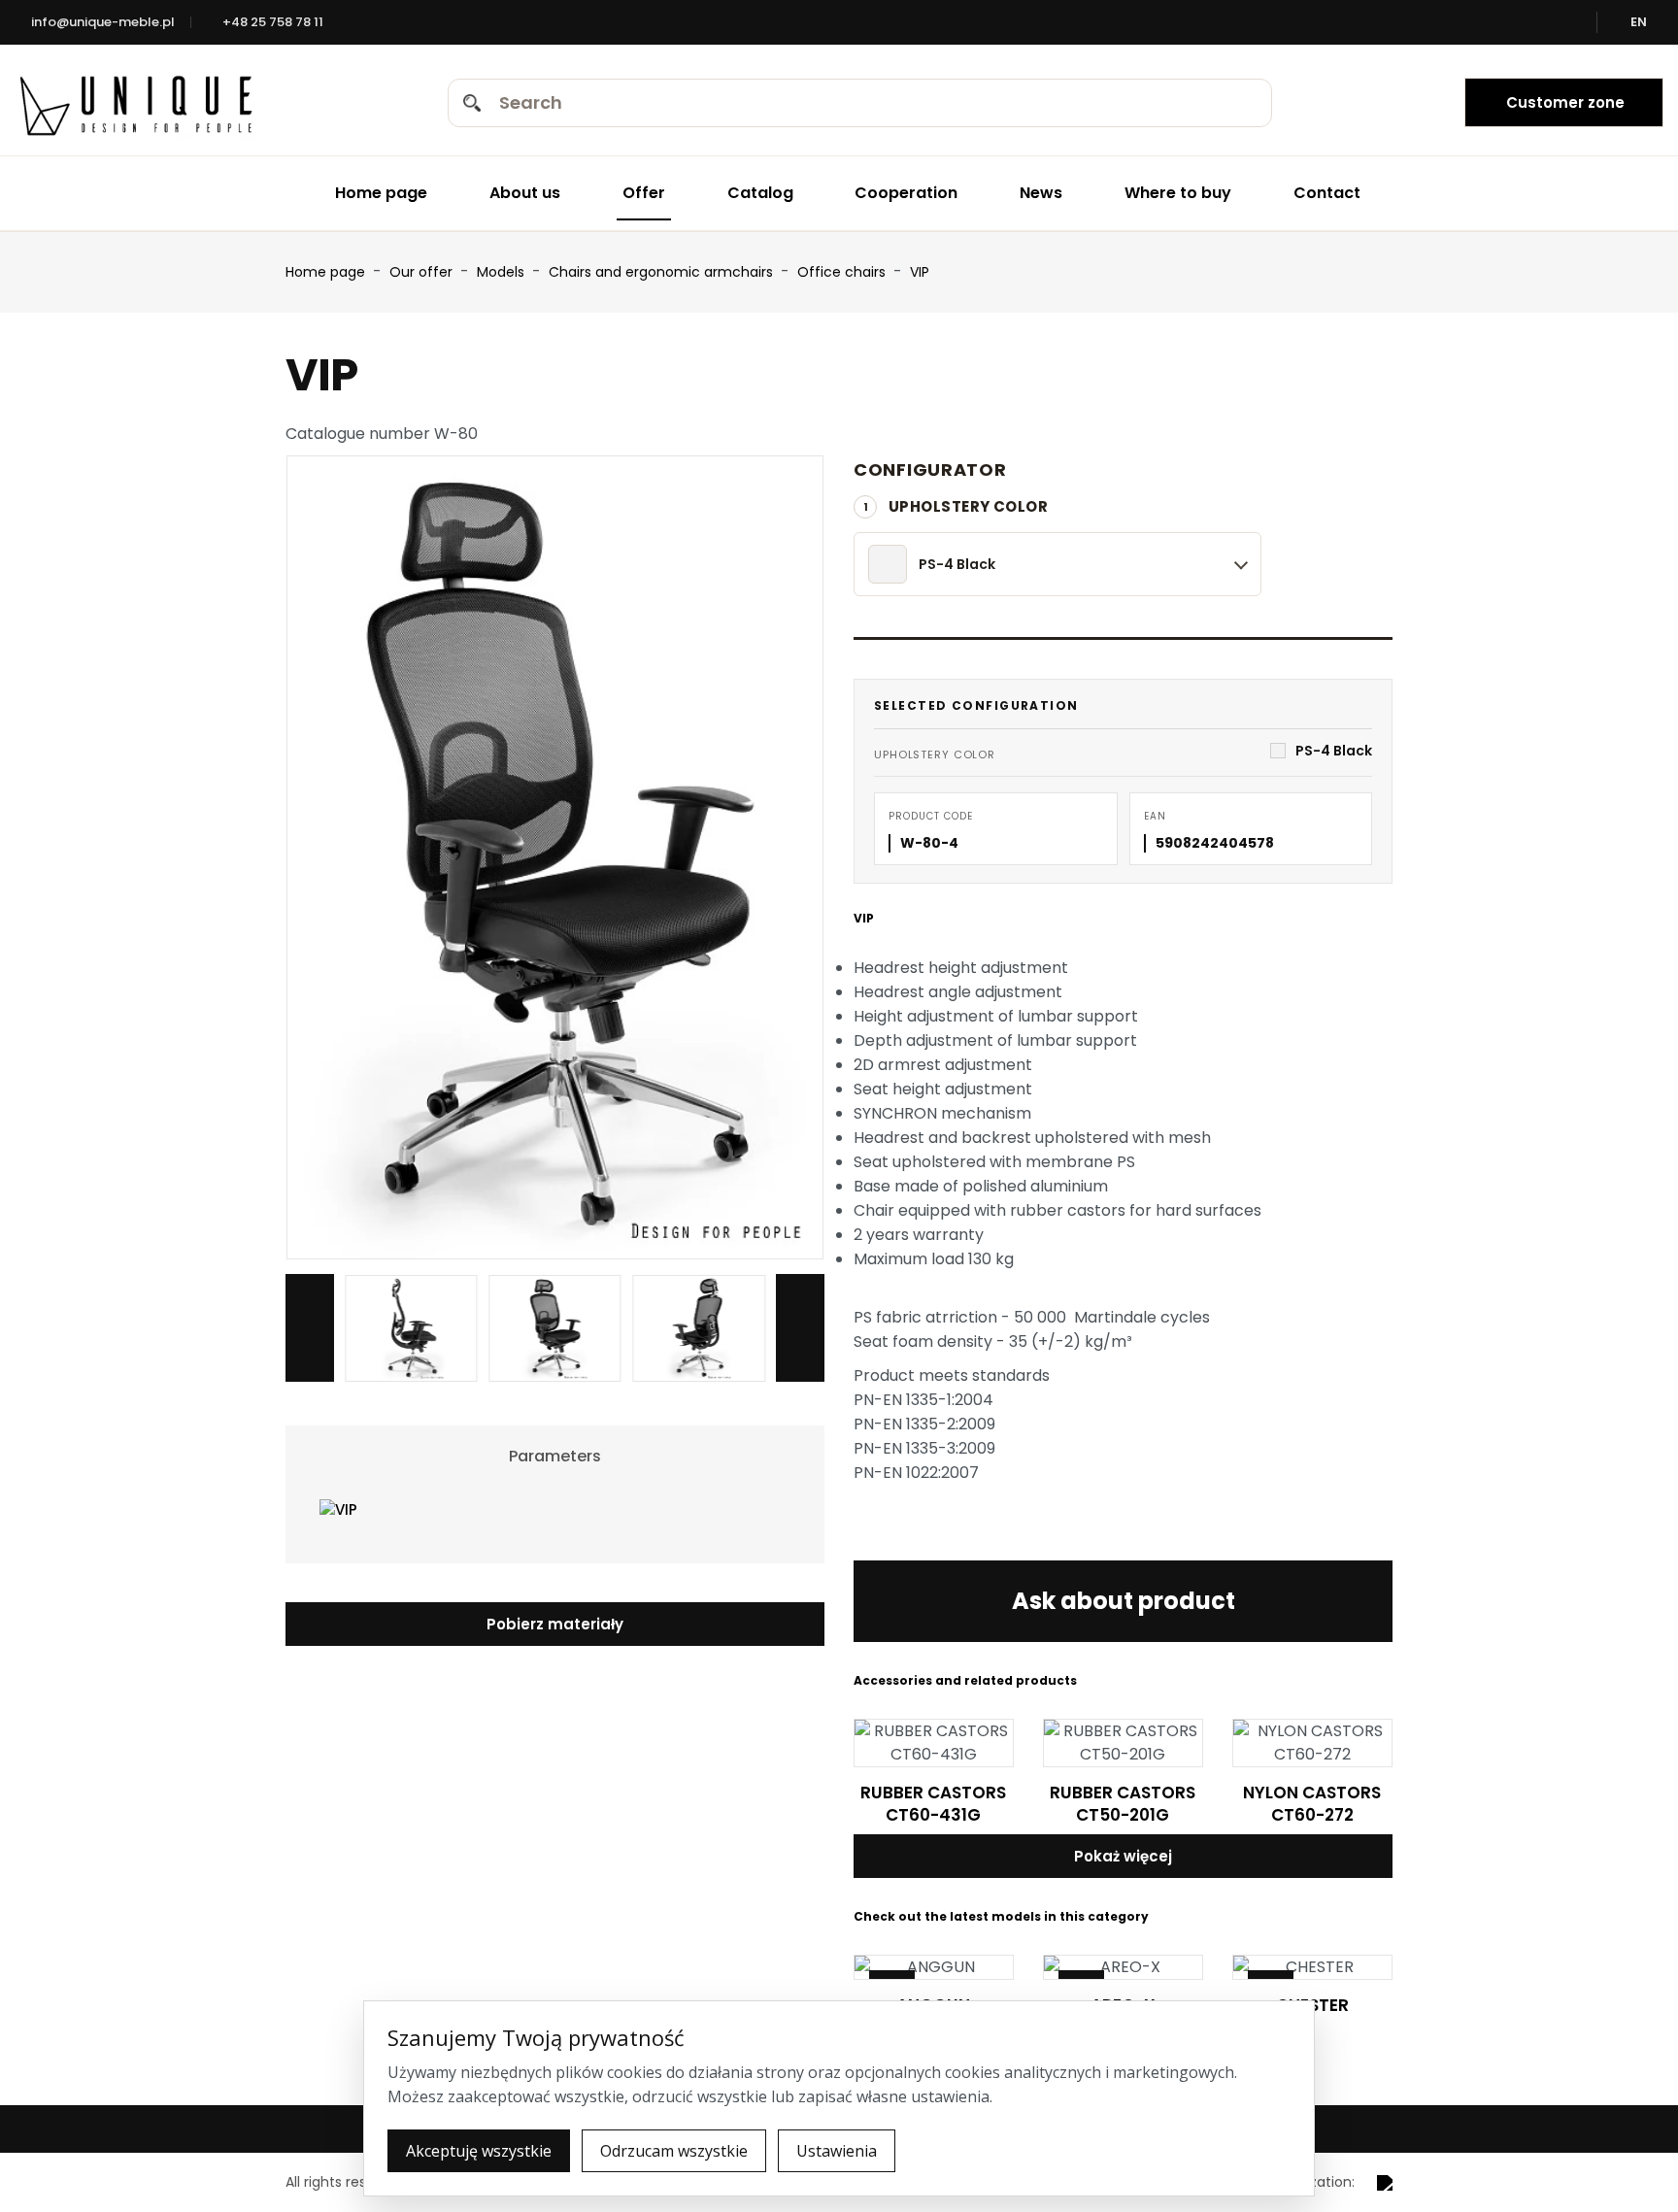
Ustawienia (837, 2151)
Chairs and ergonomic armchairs (663, 272)
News (1041, 193)
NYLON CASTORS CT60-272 (1312, 1804)
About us (525, 193)
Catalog (760, 193)
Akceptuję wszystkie (479, 2151)
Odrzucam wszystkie (674, 2151)
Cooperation (906, 193)
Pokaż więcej (1123, 1856)
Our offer (423, 272)
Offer (644, 193)
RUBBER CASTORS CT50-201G (1123, 1804)
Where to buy (1178, 193)
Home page (381, 193)
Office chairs (843, 272)
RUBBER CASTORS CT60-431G (933, 1804)
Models (503, 272)
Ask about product (1124, 1601)
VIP (920, 272)
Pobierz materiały (555, 1624)
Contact (1327, 193)
